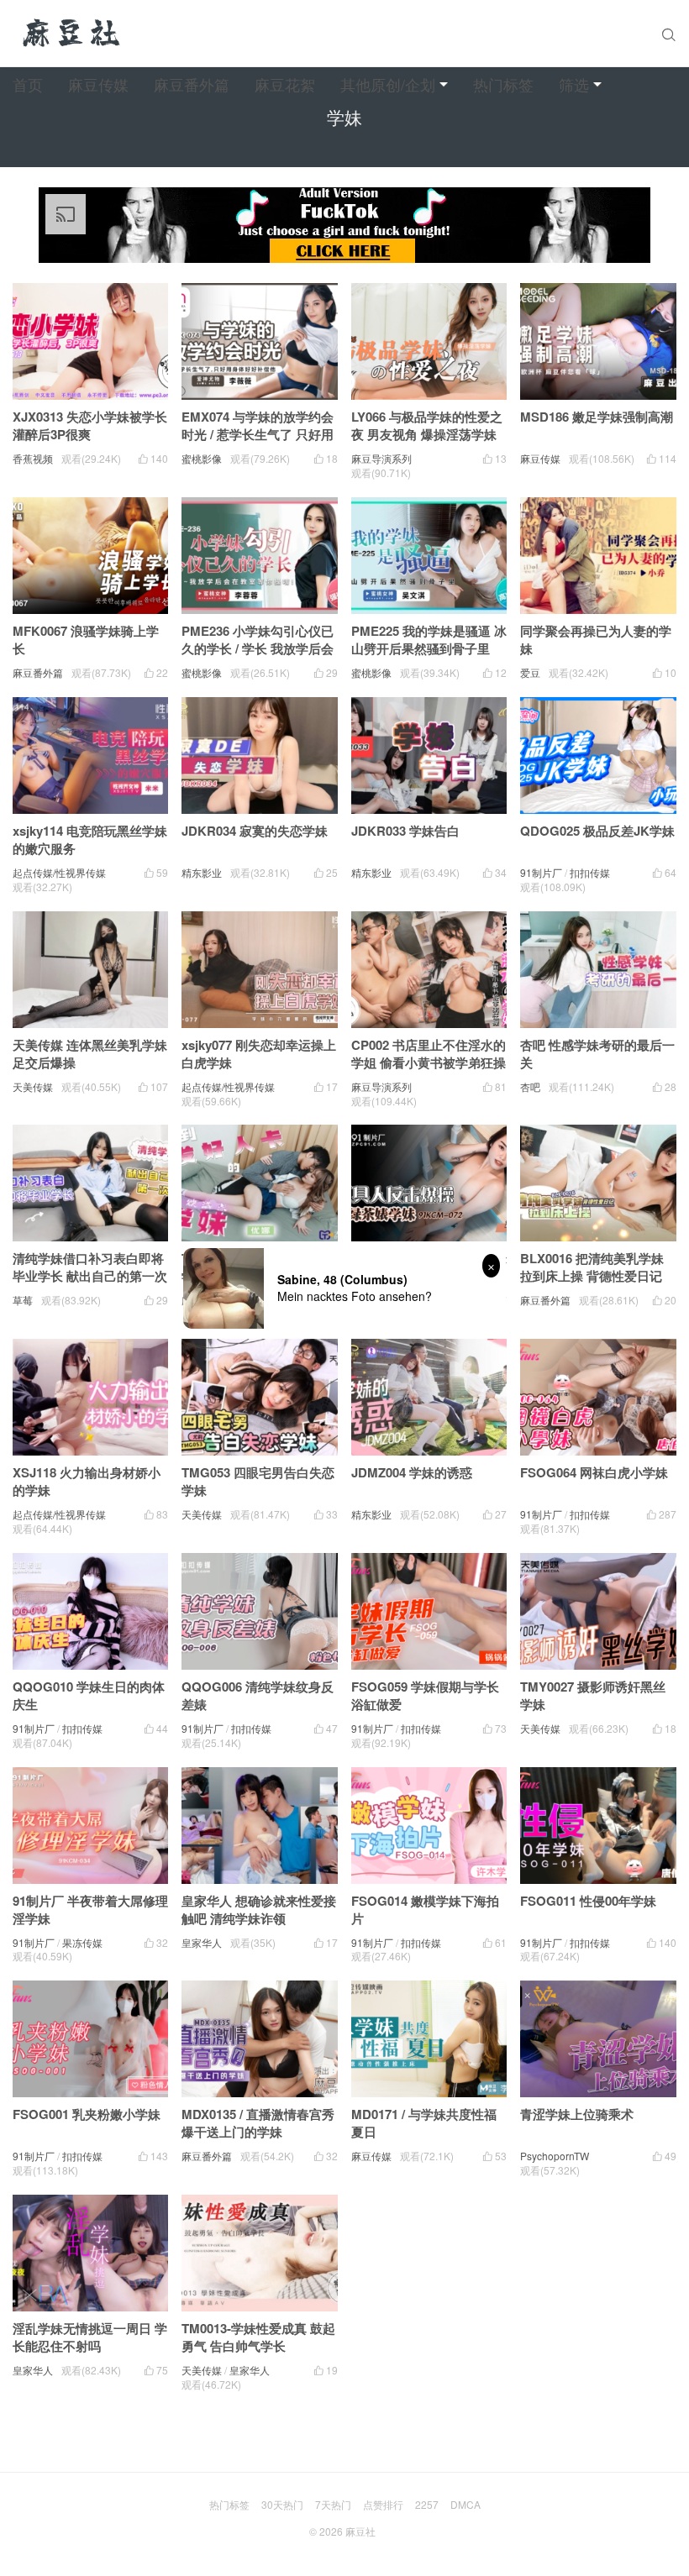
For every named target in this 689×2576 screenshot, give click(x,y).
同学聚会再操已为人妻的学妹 (596, 640)
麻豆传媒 (98, 84)
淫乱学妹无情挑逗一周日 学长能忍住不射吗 (90, 2337)
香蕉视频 (33, 458)
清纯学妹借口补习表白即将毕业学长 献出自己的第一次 (90, 1267)
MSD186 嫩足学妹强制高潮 (597, 417)
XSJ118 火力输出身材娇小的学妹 (87, 1481)
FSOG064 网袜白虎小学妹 (594, 1472)
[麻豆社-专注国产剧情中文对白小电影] (73, 34)
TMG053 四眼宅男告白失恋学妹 (258, 1481)
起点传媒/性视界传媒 (59, 872)
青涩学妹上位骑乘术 (577, 2114)
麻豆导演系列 (381, 458)
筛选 (574, 84)
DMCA (465, 2504)
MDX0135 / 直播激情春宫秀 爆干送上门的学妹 (258, 2123)
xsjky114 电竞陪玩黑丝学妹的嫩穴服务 (90, 839)
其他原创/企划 (388, 84)
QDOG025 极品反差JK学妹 (597, 831)
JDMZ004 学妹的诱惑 (412, 1472)
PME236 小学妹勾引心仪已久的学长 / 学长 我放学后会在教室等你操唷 (258, 648)
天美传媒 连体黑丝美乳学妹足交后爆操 (90, 1054)
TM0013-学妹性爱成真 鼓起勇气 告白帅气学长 (258, 2337)
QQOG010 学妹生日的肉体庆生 (89, 1695)
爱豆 (530, 672)
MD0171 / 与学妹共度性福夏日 (424, 2123)
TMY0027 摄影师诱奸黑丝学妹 (593, 1695)
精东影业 (202, 872)
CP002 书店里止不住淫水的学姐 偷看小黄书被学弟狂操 (429, 1054)
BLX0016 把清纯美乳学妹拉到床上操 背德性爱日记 (592, 1267)
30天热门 (282, 2504)
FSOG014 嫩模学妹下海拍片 (425, 1910)
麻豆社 (360, 2531)
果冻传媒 (82, 1942)
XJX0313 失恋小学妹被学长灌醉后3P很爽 (90, 425)
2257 (427, 2504)
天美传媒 (33, 1086)
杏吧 (530, 1086)
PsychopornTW (555, 2156)
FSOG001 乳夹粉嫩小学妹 (87, 2114)
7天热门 (333, 2504)
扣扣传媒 (590, 872)
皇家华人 (202, 1942)
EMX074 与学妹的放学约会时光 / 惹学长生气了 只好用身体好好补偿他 (258, 434)
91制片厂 (541, 872)
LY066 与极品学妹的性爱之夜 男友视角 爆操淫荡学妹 (427, 425)
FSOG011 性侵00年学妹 (588, 1901)
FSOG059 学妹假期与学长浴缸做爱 (425, 1695)
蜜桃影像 (202, 458)
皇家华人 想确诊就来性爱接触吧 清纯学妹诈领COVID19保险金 (259, 1918)
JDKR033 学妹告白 (405, 831)
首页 (28, 84)
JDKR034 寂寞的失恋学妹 (255, 831)
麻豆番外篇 (192, 84)
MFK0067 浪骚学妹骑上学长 (86, 640)
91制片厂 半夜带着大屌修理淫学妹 (90, 1910)
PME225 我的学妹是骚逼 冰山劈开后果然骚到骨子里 (429, 640)
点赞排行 (383, 2504)
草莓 (23, 1300)
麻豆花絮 (285, 84)
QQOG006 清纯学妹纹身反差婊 (258, 1695)
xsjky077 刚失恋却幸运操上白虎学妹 (259, 1054)
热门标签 (503, 84)
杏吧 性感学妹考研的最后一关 (597, 1054)
